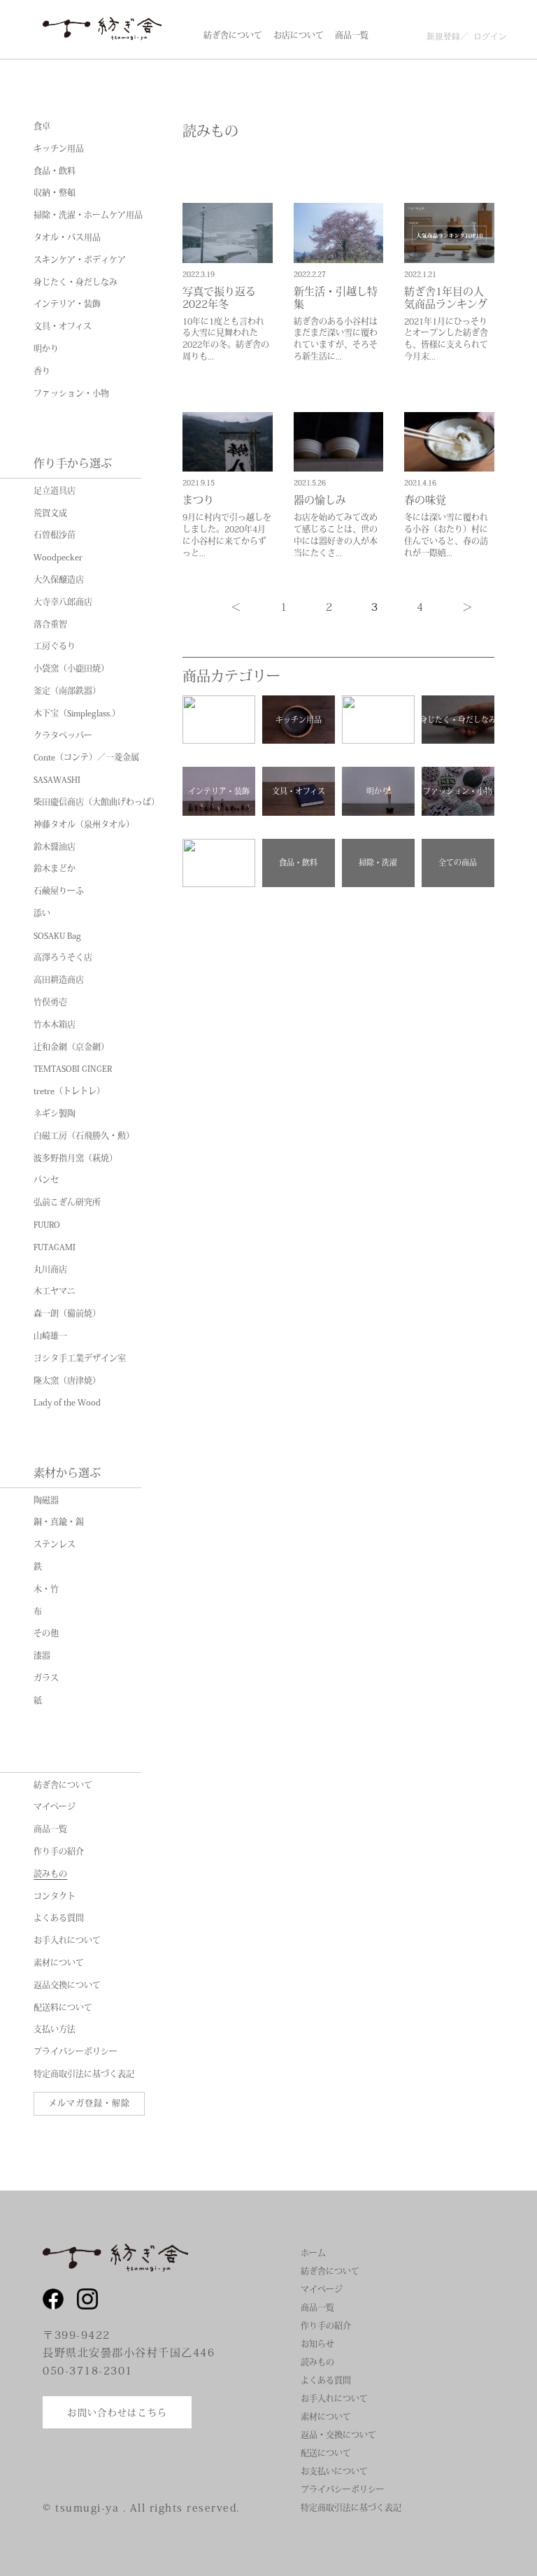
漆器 (42, 1656)
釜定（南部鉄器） (67, 691)
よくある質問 (59, 1918)
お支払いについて (334, 2471)
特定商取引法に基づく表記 (84, 2074)
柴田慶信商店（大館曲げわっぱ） (96, 802)
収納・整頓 (55, 193)
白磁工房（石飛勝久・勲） (84, 1136)
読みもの (50, 1874)
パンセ (46, 1180)
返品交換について (67, 1986)
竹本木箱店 (55, 1025)
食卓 (42, 127)
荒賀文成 (50, 514)
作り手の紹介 (59, 1852)
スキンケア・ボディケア (80, 260)
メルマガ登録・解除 (89, 2103)
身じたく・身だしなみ (76, 283)
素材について (59, 1963)
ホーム (313, 2253)
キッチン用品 (59, 149)
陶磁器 (46, 1501)
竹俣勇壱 (50, 1003)
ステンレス (55, 1545)
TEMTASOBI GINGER (73, 1069)
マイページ (55, 1807)
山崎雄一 (50, 1336)
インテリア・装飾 (67, 304)
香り (42, 371)
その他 (46, 1634)
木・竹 (46, 1590)
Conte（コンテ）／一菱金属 (86, 758)
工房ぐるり (55, 646)
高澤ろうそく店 (63, 958)
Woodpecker (58, 558)
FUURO (47, 1225)
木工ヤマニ (55, 1291)
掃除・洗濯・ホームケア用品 (88, 215)
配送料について (63, 2008)
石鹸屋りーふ (59, 891)
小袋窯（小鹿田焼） (71, 669)
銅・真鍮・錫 (59, 1522)
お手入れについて (67, 1941)
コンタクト (55, 1897)
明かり (46, 349)
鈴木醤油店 (55, 847)
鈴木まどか (55, 869)
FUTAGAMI (55, 1247)
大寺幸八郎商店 (63, 602)
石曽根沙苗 (55, 535)
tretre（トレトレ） (69, 1091)
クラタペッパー (63, 736)
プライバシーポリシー (76, 2052)
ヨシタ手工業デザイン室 (80, 1359)
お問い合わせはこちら (117, 2412)
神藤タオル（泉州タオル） (84, 825)
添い (42, 914)
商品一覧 (50, 1830)
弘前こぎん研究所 (67, 1203)
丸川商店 (50, 1270)
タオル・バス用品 (67, 238)
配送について (326, 2453)
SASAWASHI (57, 780)
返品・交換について (338, 2435)
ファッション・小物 (71, 394)
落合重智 (50, 625)
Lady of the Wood (67, 1403)
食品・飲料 (55, 171)
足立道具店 (55, 491)
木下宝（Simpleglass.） (77, 714)
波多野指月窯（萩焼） (76, 1159)
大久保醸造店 (59, 580)
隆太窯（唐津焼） (67, 1381)
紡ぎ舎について (63, 1785)
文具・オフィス (63, 327)
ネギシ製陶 (55, 1114)
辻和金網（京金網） (71, 1047)
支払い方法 (55, 2030)
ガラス (46, 1678)
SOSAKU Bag (57, 936)
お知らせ (317, 2344)
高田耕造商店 (59, 980)
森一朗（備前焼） (67, 1314)
